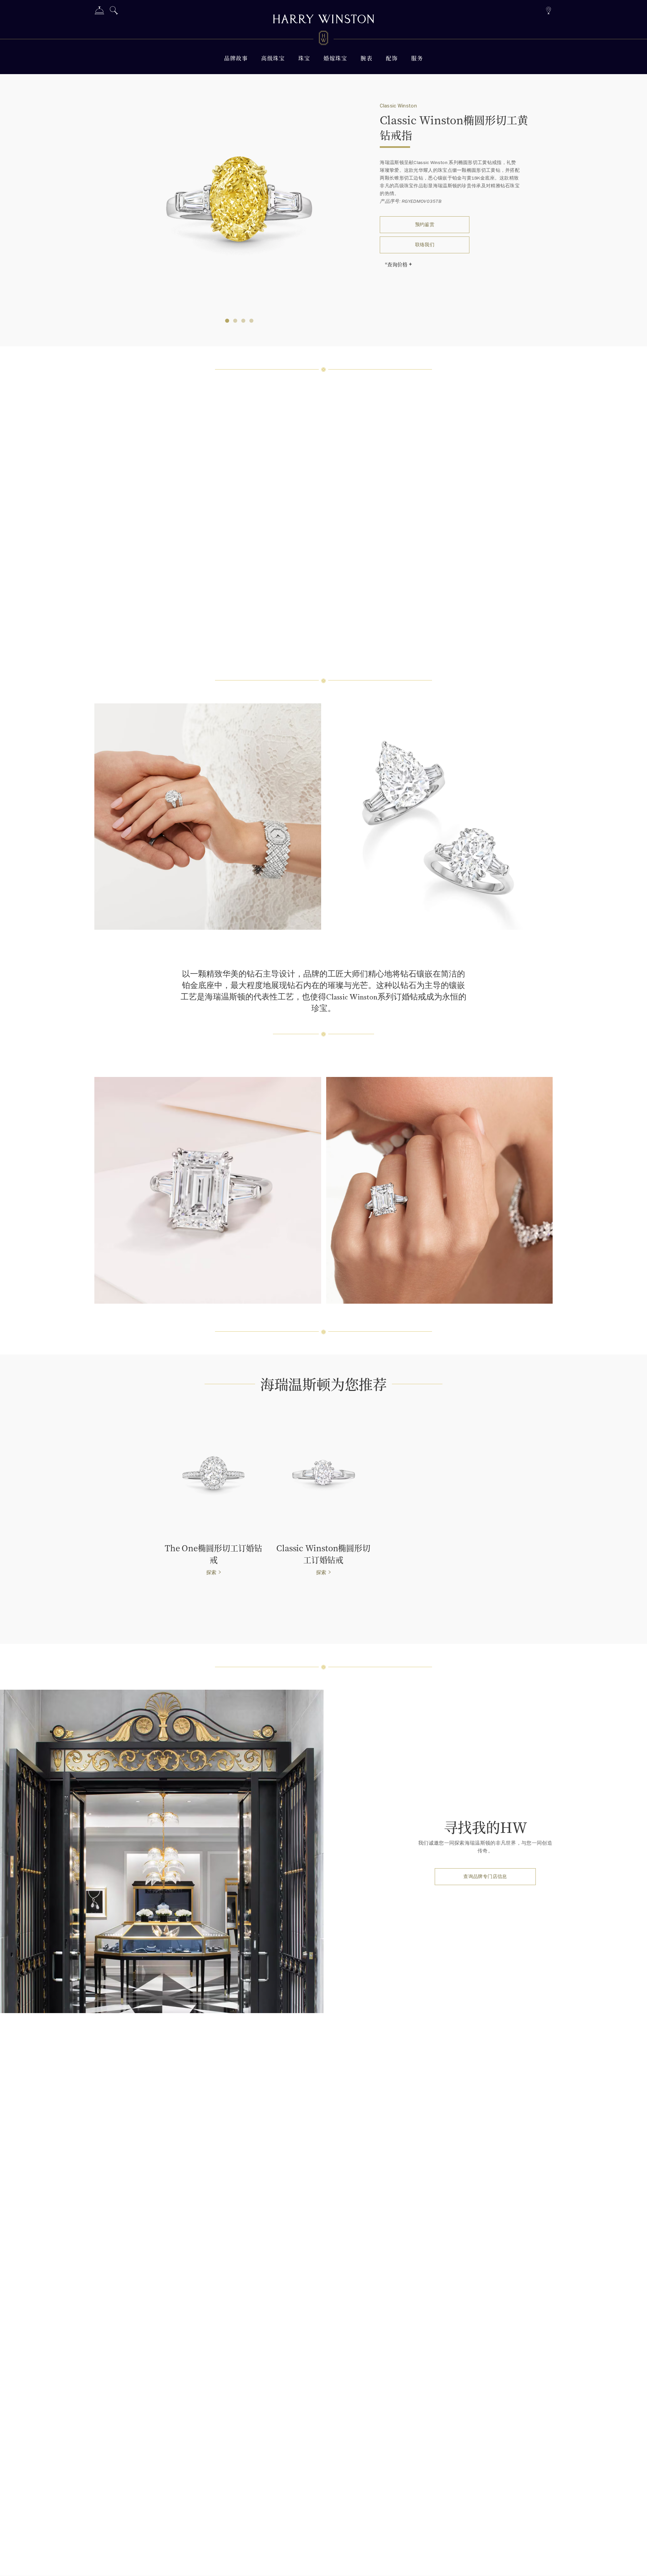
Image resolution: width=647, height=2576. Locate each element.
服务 (417, 58)
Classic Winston (398, 106)
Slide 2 (243, 321)
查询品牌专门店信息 (485, 1877)
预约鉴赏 (425, 225)
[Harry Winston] (323, 20)
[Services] (99, 12)
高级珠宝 (273, 58)
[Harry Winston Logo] (323, 39)
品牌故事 (236, 58)
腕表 (366, 58)
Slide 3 (251, 321)
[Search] (114, 12)
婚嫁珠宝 (335, 58)
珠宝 (304, 58)
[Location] (548, 10)
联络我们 (425, 245)
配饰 (392, 58)
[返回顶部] (635, 2564)
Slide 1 (235, 321)
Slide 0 (227, 321)
